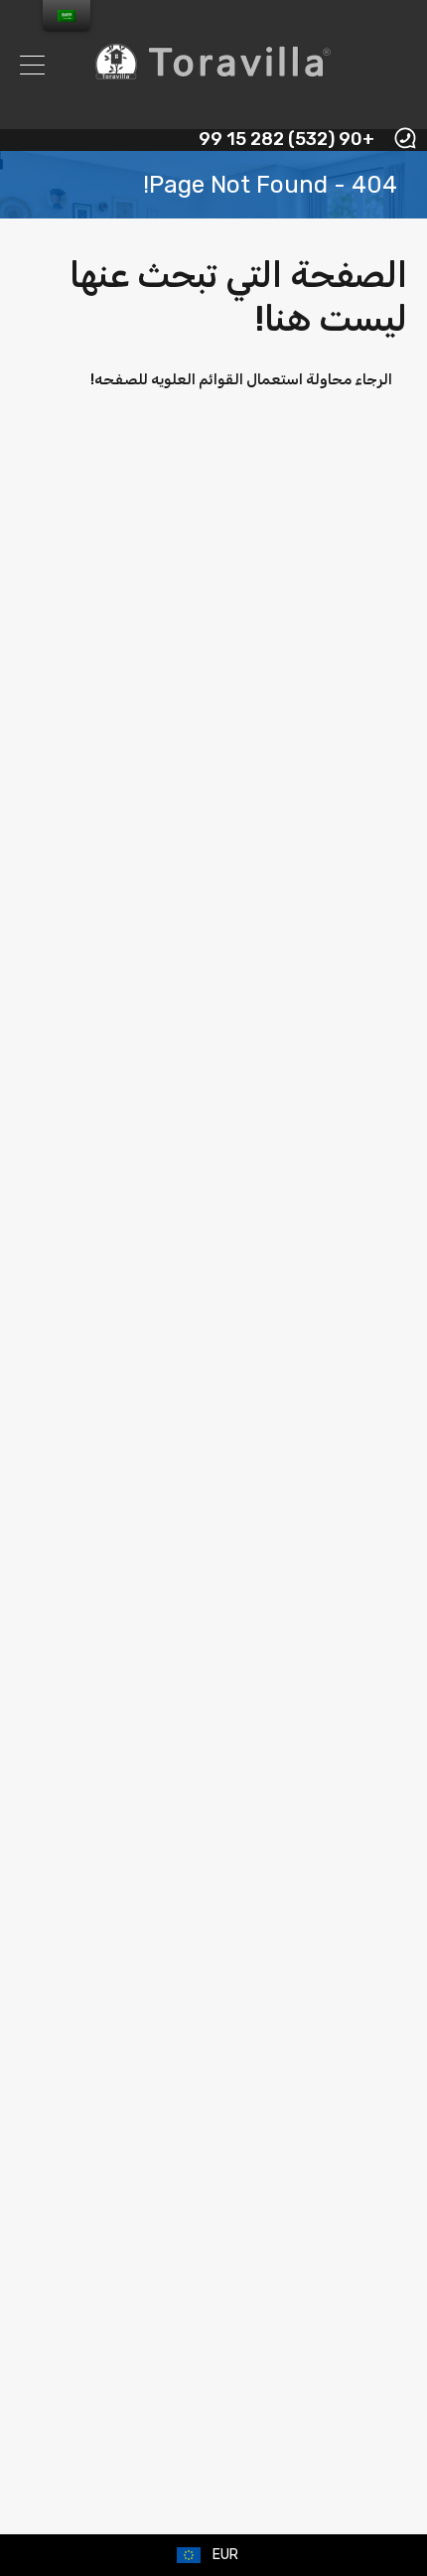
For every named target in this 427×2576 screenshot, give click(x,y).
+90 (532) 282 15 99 (286, 140)
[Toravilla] (213, 105)
